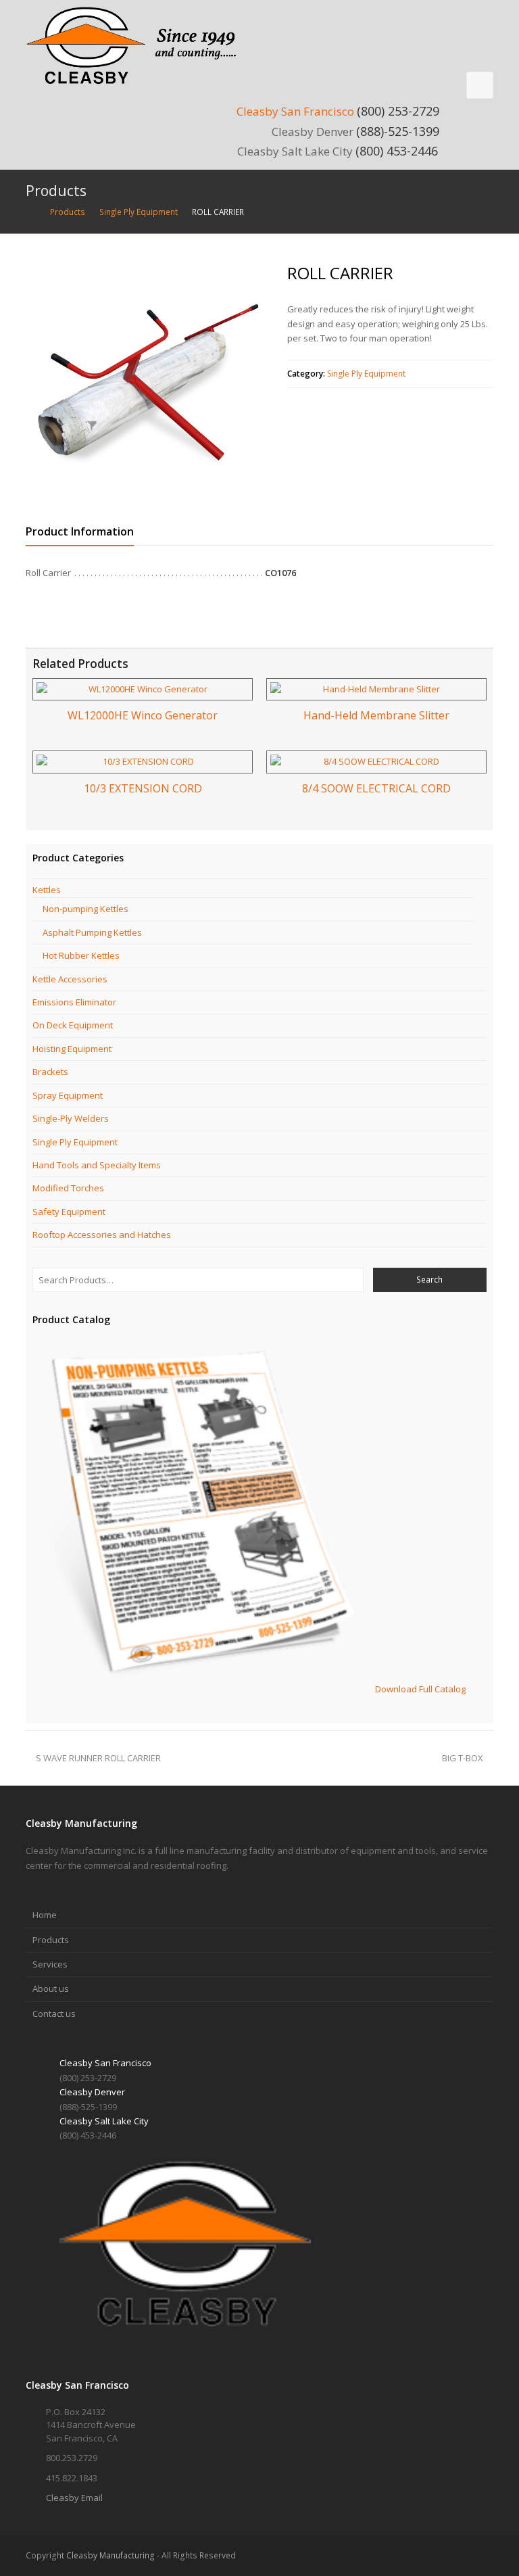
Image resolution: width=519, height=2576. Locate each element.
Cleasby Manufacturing (110, 2555)
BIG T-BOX (463, 1758)
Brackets (50, 1072)
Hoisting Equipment (72, 1049)
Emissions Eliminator (74, 1002)
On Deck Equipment (73, 1025)
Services (50, 1964)
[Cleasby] (137, 45)
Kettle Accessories (70, 979)
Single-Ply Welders (71, 1118)
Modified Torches (68, 1188)
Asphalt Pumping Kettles (92, 932)
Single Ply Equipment (366, 374)
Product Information (80, 531)
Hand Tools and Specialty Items (97, 1165)
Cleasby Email (74, 2498)
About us (51, 1988)
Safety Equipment (69, 1212)
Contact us (54, 2013)
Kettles (47, 890)
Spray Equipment (68, 1095)
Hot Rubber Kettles (81, 955)
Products (51, 1940)
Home (45, 1915)
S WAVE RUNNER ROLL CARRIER (98, 1758)
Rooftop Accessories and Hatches (102, 1235)
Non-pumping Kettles (85, 909)
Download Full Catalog (420, 1689)
